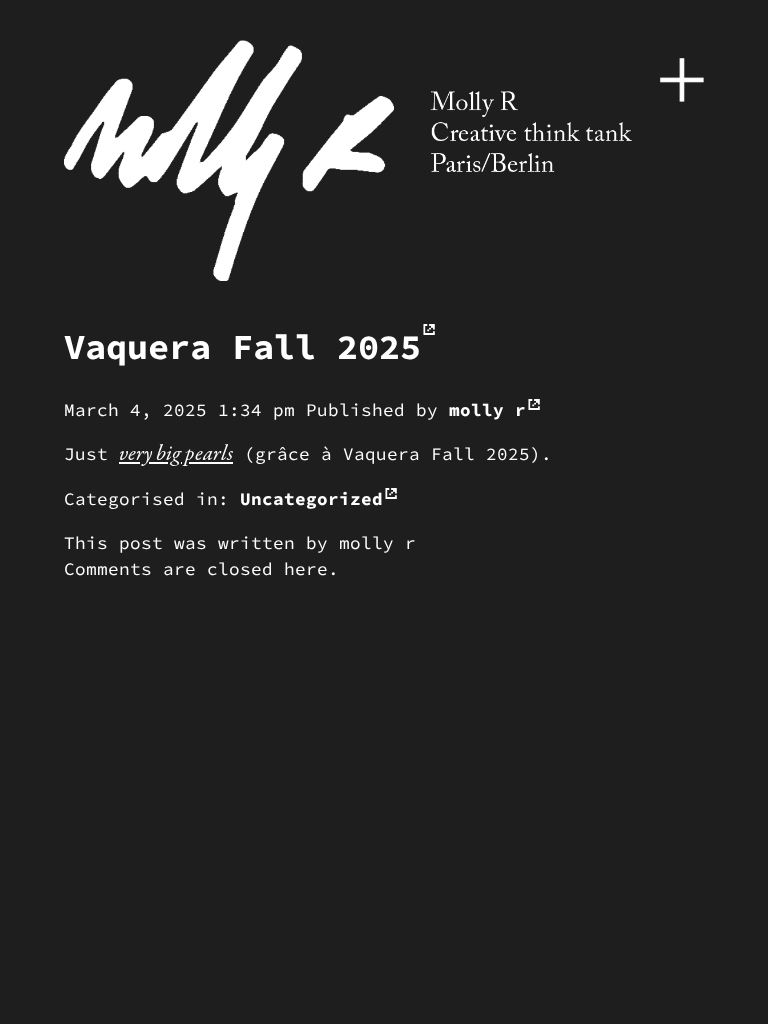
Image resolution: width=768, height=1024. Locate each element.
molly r (487, 410)
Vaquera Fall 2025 (242, 346)
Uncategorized (311, 499)
